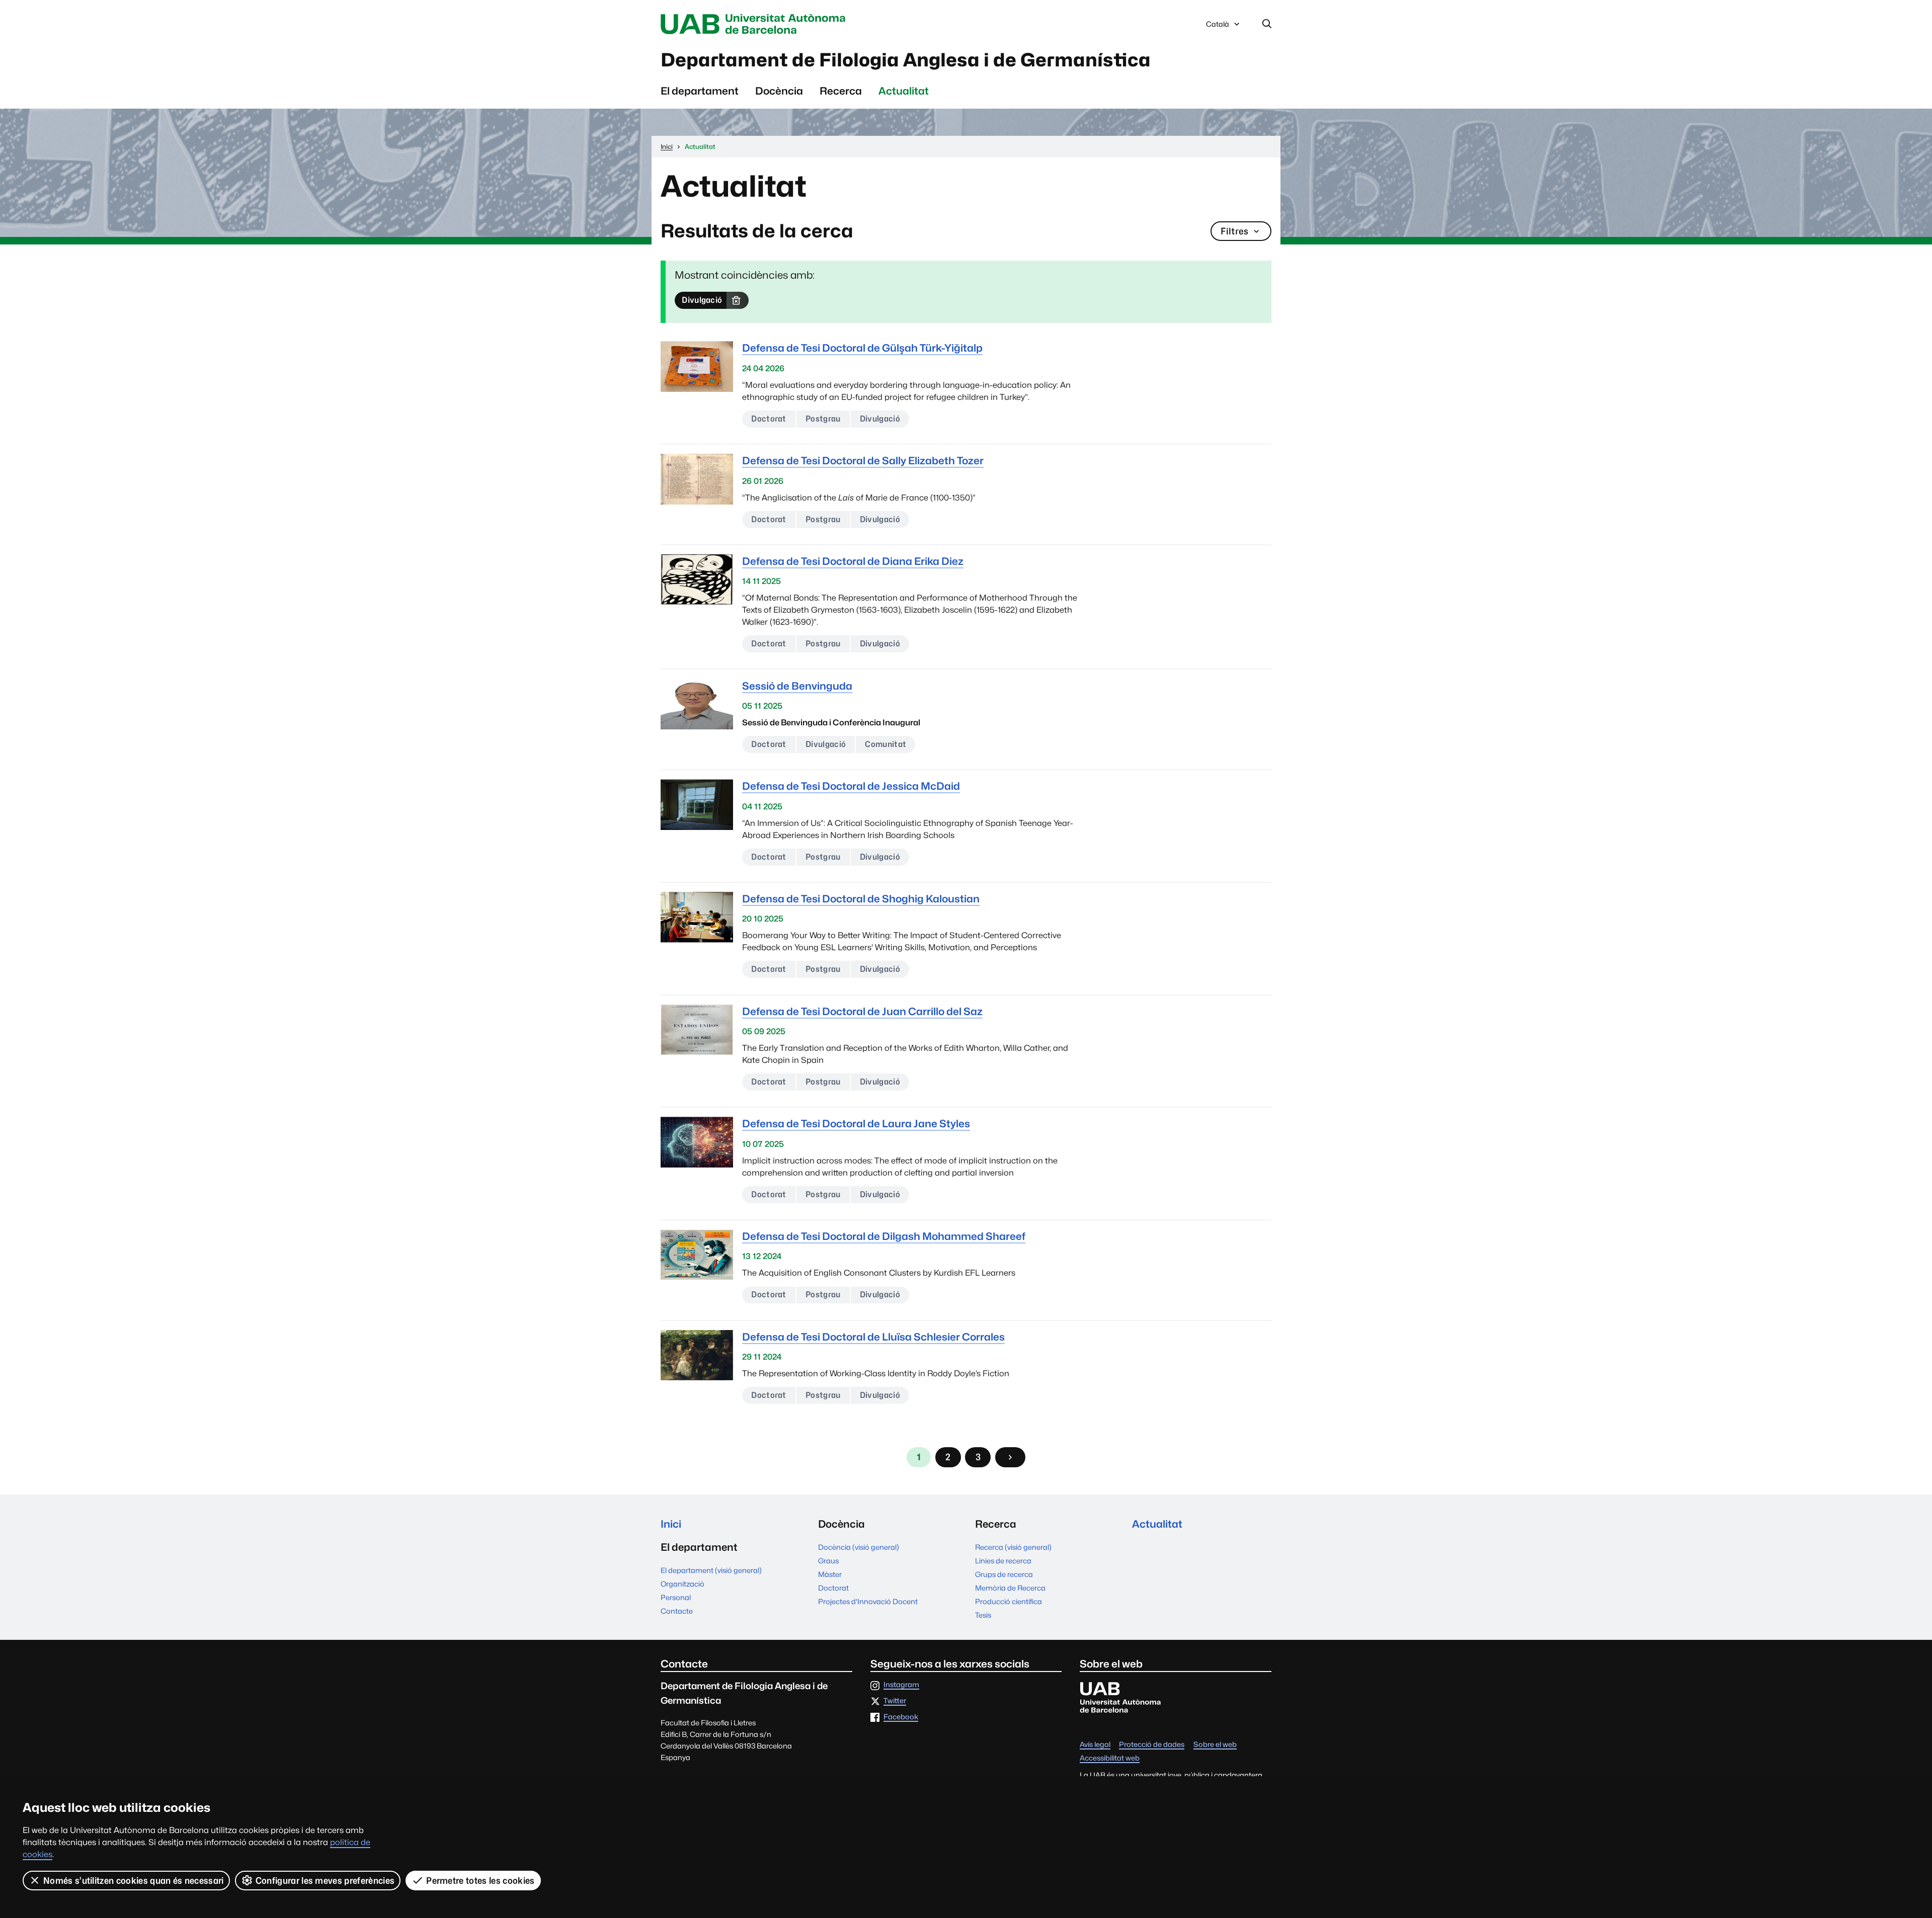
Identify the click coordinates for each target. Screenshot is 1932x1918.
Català (1217, 27)
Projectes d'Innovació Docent (868, 1601)
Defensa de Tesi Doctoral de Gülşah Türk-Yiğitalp (862, 348)
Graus (828, 1561)
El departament (700, 91)
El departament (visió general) (711, 1570)
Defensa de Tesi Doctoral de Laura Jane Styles (856, 1123)
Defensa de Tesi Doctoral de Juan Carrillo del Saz (862, 1011)
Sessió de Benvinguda (797, 686)
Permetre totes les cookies (480, 1881)
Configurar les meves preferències (325, 1881)
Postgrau (823, 419)
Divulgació (702, 300)
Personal (676, 1597)
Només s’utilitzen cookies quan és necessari (134, 1881)
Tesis (983, 1615)
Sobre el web (1215, 1745)
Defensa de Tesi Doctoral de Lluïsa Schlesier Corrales (873, 1337)
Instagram (901, 1685)
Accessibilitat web (1110, 1758)
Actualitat (904, 91)
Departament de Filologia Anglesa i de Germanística (906, 60)
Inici (671, 1524)
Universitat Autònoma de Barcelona (756, 24)
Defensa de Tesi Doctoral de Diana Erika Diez (853, 561)
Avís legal (1095, 1745)
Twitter (895, 1701)
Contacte (677, 1611)
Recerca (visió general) (1013, 1547)
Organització (682, 1584)
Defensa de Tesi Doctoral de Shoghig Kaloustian (861, 899)
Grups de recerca (1004, 1574)
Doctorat (769, 419)
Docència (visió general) (859, 1547)
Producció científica (1009, 1601)
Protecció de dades (1152, 1745)
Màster (830, 1574)
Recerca (841, 91)
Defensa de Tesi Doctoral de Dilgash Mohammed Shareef (884, 1236)
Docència (779, 91)
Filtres (1234, 231)
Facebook (901, 1717)
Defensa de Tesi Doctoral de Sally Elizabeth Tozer (863, 461)
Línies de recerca (1003, 1561)
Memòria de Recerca (1010, 1588)
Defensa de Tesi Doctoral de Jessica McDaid (851, 786)
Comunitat (886, 744)
